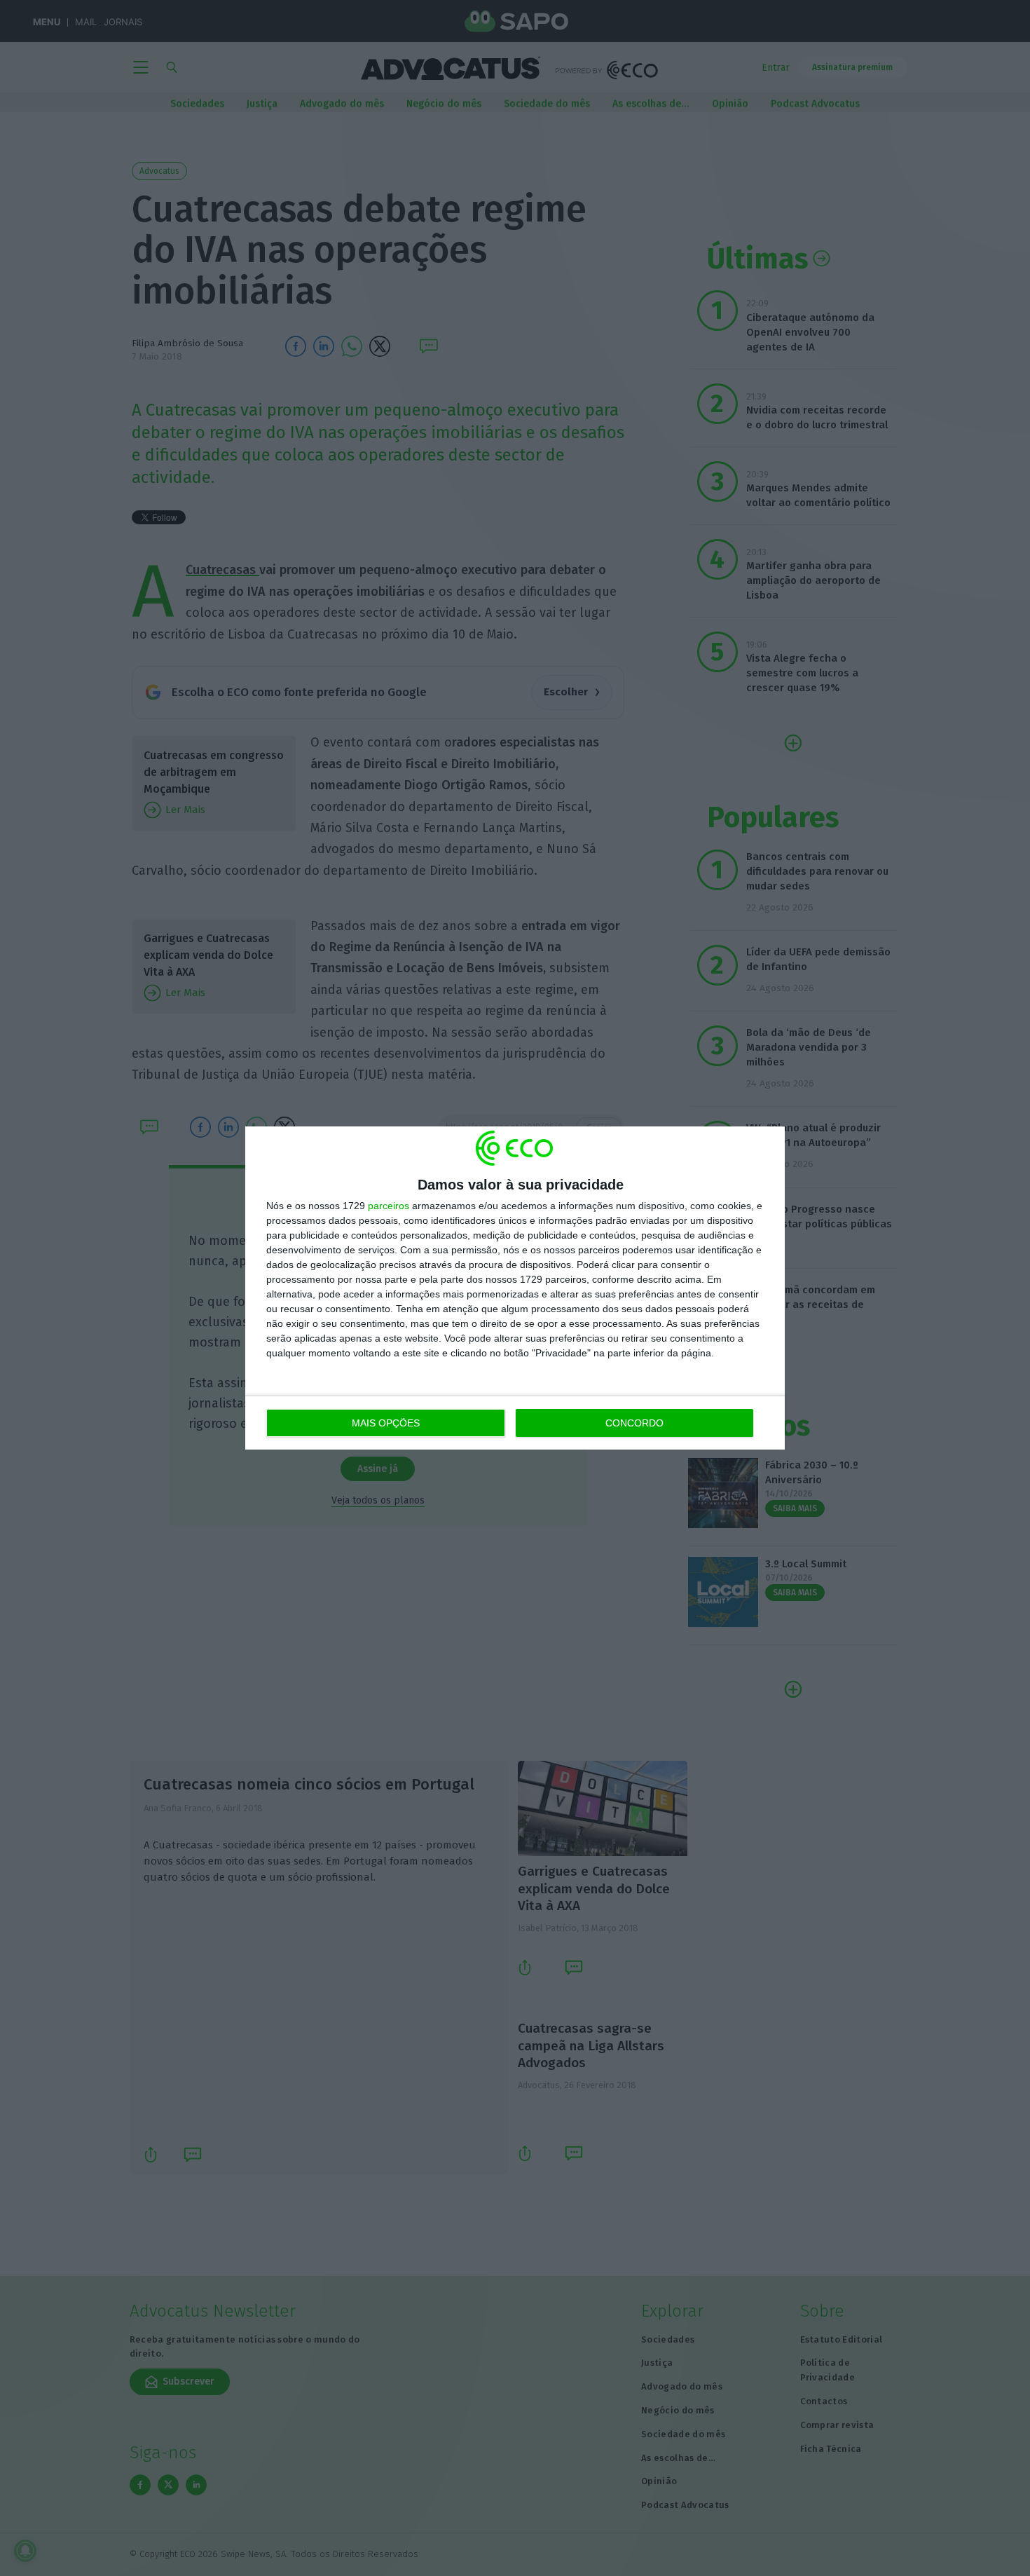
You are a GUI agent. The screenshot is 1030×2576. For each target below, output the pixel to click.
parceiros (389, 1206)
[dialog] (515, 1288)
